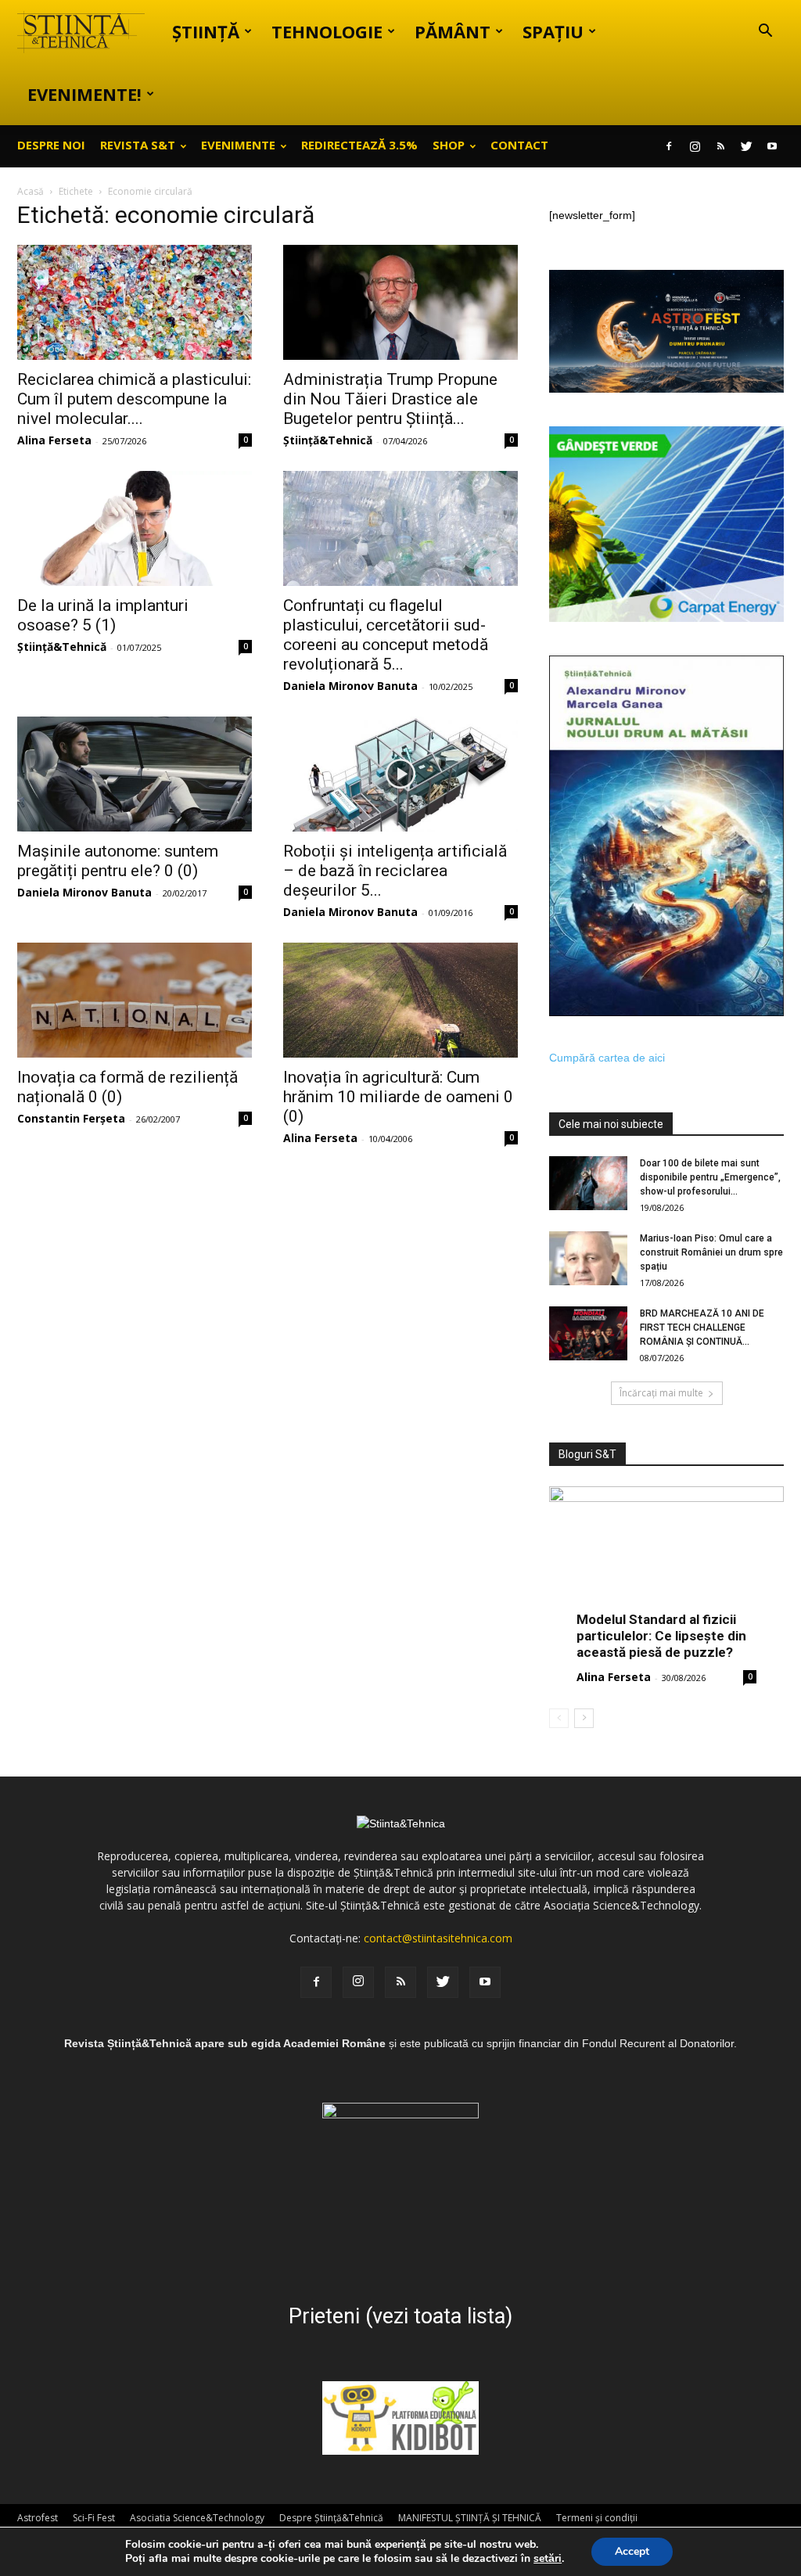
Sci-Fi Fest (94, 2518)
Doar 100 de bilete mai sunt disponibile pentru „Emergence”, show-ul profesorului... (710, 1177)
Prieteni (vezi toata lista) (400, 2316)
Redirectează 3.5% (359, 145)
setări (548, 2559)
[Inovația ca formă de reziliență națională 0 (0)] (135, 1000)
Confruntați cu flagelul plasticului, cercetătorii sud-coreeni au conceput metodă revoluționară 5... (386, 635)
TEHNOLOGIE (327, 31)
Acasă (31, 191)
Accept (632, 2551)
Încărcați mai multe (661, 1393)
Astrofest (38, 2518)
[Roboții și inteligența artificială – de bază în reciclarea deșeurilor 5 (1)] (400, 774)
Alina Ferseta (54, 440)
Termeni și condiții (597, 2518)
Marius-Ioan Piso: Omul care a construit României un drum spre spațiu (711, 1252)
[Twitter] (746, 146)
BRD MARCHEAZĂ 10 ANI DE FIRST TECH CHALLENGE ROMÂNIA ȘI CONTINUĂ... (702, 1328)
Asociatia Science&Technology (197, 2518)
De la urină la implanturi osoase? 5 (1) (103, 615)
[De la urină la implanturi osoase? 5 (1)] (135, 528)
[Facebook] (669, 146)
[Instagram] (695, 146)
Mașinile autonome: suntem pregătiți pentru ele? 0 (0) (118, 861)
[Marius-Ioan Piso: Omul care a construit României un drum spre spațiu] (588, 1258)
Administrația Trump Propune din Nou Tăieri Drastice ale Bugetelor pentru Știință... (390, 399)
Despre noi (51, 145)
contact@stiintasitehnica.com (438, 1938)
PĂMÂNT (453, 31)
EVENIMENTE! (84, 94)
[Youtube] (772, 146)
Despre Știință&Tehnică (331, 2518)
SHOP (449, 145)
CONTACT (519, 145)
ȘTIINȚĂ (206, 31)
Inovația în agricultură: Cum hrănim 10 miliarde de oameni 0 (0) (398, 1097)
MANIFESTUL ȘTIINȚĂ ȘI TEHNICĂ (470, 2518)
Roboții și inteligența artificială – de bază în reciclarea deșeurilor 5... (395, 871)
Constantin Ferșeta (71, 1118)
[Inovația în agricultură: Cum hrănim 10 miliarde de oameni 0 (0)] (400, 1000)
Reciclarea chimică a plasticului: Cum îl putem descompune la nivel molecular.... (134, 399)
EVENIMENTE (238, 145)
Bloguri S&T (587, 1454)
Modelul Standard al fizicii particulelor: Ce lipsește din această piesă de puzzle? (661, 1636)
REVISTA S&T (138, 145)
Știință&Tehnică (328, 440)
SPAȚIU (553, 31)
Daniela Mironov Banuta (350, 686)
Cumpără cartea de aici (607, 1058)
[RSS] (720, 146)
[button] (765, 32)
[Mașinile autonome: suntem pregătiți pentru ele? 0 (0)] (135, 774)
